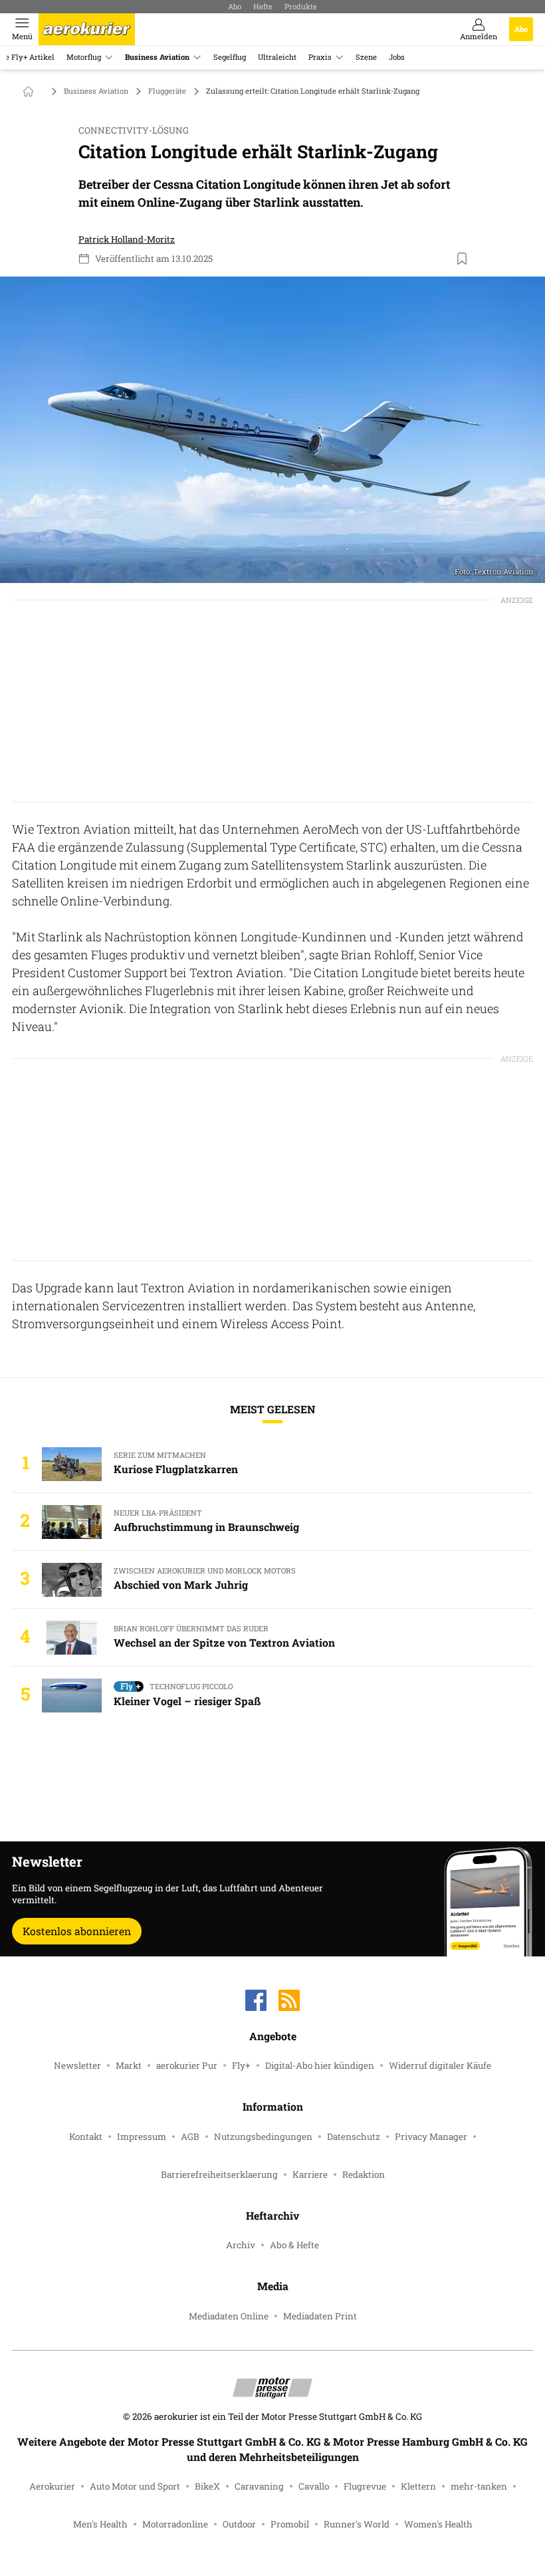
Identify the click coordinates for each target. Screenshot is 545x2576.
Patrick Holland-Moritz (127, 239)
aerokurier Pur (187, 2065)
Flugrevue (365, 2486)
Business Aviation (157, 57)
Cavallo (314, 2486)
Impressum (142, 2137)
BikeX (207, 2486)
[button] (272, 430)
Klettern (418, 2486)
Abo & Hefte (294, 2245)
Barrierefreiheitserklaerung (219, 2174)
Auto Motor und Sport (135, 2486)
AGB (190, 2137)
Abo (235, 6)
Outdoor (239, 2524)
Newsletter (77, 2065)
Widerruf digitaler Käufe (440, 2065)
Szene (366, 57)
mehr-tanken (479, 2486)
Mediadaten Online (229, 2316)
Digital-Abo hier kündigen (320, 2065)
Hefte (263, 6)
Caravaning (259, 2486)
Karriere (310, 2174)
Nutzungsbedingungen (263, 2137)
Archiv (241, 2245)
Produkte (301, 6)
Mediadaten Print (320, 2316)
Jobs (397, 57)
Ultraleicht (277, 57)
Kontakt (86, 2137)
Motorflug (84, 57)
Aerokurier (52, 2486)
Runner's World (357, 2524)
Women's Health (438, 2524)
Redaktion (364, 2174)
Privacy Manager (431, 2137)
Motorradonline (175, 2524)
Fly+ (241, 2065)
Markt (129, 2065)
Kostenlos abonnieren (77, 1931)
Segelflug (230, 57)
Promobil (290, 2524)
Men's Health (100, 2524)
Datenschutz (354, 2137)
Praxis (320, 57)
